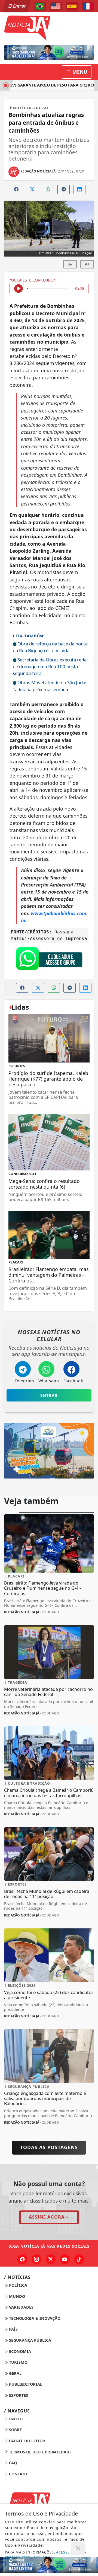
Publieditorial (25, 2384)
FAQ (12, 2463)
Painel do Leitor (27, 2441)
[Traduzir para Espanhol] (72, 6)
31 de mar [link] (57, 776)
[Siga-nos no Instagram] (36, 2259)
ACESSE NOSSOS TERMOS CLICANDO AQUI (46, 2555)
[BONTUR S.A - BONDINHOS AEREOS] (49, 1450)
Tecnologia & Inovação (34, 2318)
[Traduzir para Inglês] (56, 6)
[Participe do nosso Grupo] (49, 960)
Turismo (18, 2362)
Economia (19, 2351)
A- (70, 264)
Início (15, 2419)
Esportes (18, 2395)
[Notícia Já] (49, 27)
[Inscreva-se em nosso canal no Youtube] (65, 2259)
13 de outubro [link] (48, 320)
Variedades (21, 2307)
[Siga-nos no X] (51, 2259)
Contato (18, 2474)
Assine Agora (47, 2217)
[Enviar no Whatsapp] (48, 189)
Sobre (15, 2430)
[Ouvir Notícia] (19, 289)
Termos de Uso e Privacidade (40, 2452)
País (13, 2329)
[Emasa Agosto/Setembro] (49, 52)
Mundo (16, 2296)
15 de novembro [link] (53, 892)
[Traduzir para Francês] (88, 6)
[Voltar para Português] (40, 6)
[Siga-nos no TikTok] (79, 2259)
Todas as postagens (49, 2147)
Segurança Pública (30, 2340)
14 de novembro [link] (44, 790)
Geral (15, 2373)
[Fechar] (78, 2549)
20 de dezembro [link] (41, 837)
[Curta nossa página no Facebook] (22, 2259)
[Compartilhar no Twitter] (32, 189)
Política (18, 2285)
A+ (87, 264)
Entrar (19, 6)
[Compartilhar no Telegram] (64, 189)
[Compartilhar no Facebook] (16, 189)
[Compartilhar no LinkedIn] (79, 189)
